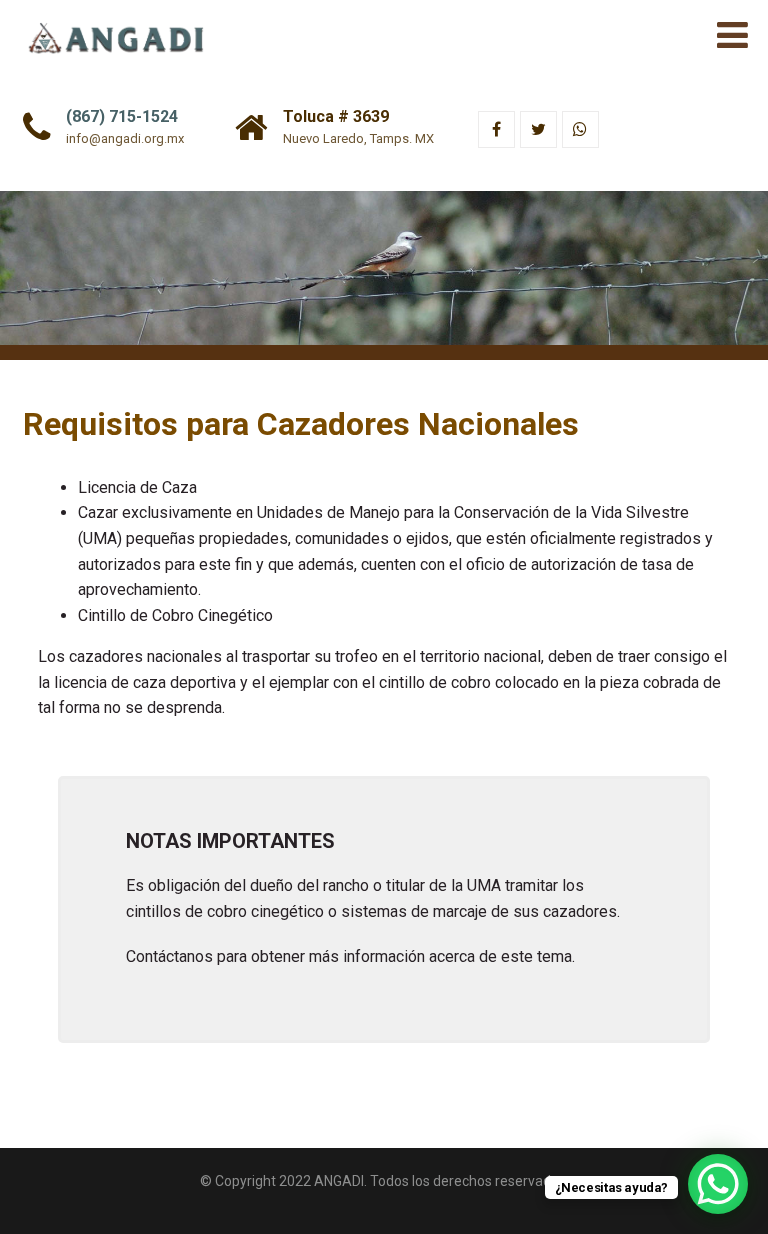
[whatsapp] (580, 129)
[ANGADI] (124, 29)
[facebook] (496, 129)
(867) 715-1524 (122, 116)
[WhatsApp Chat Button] (718, 1184)
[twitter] (538, 129)
